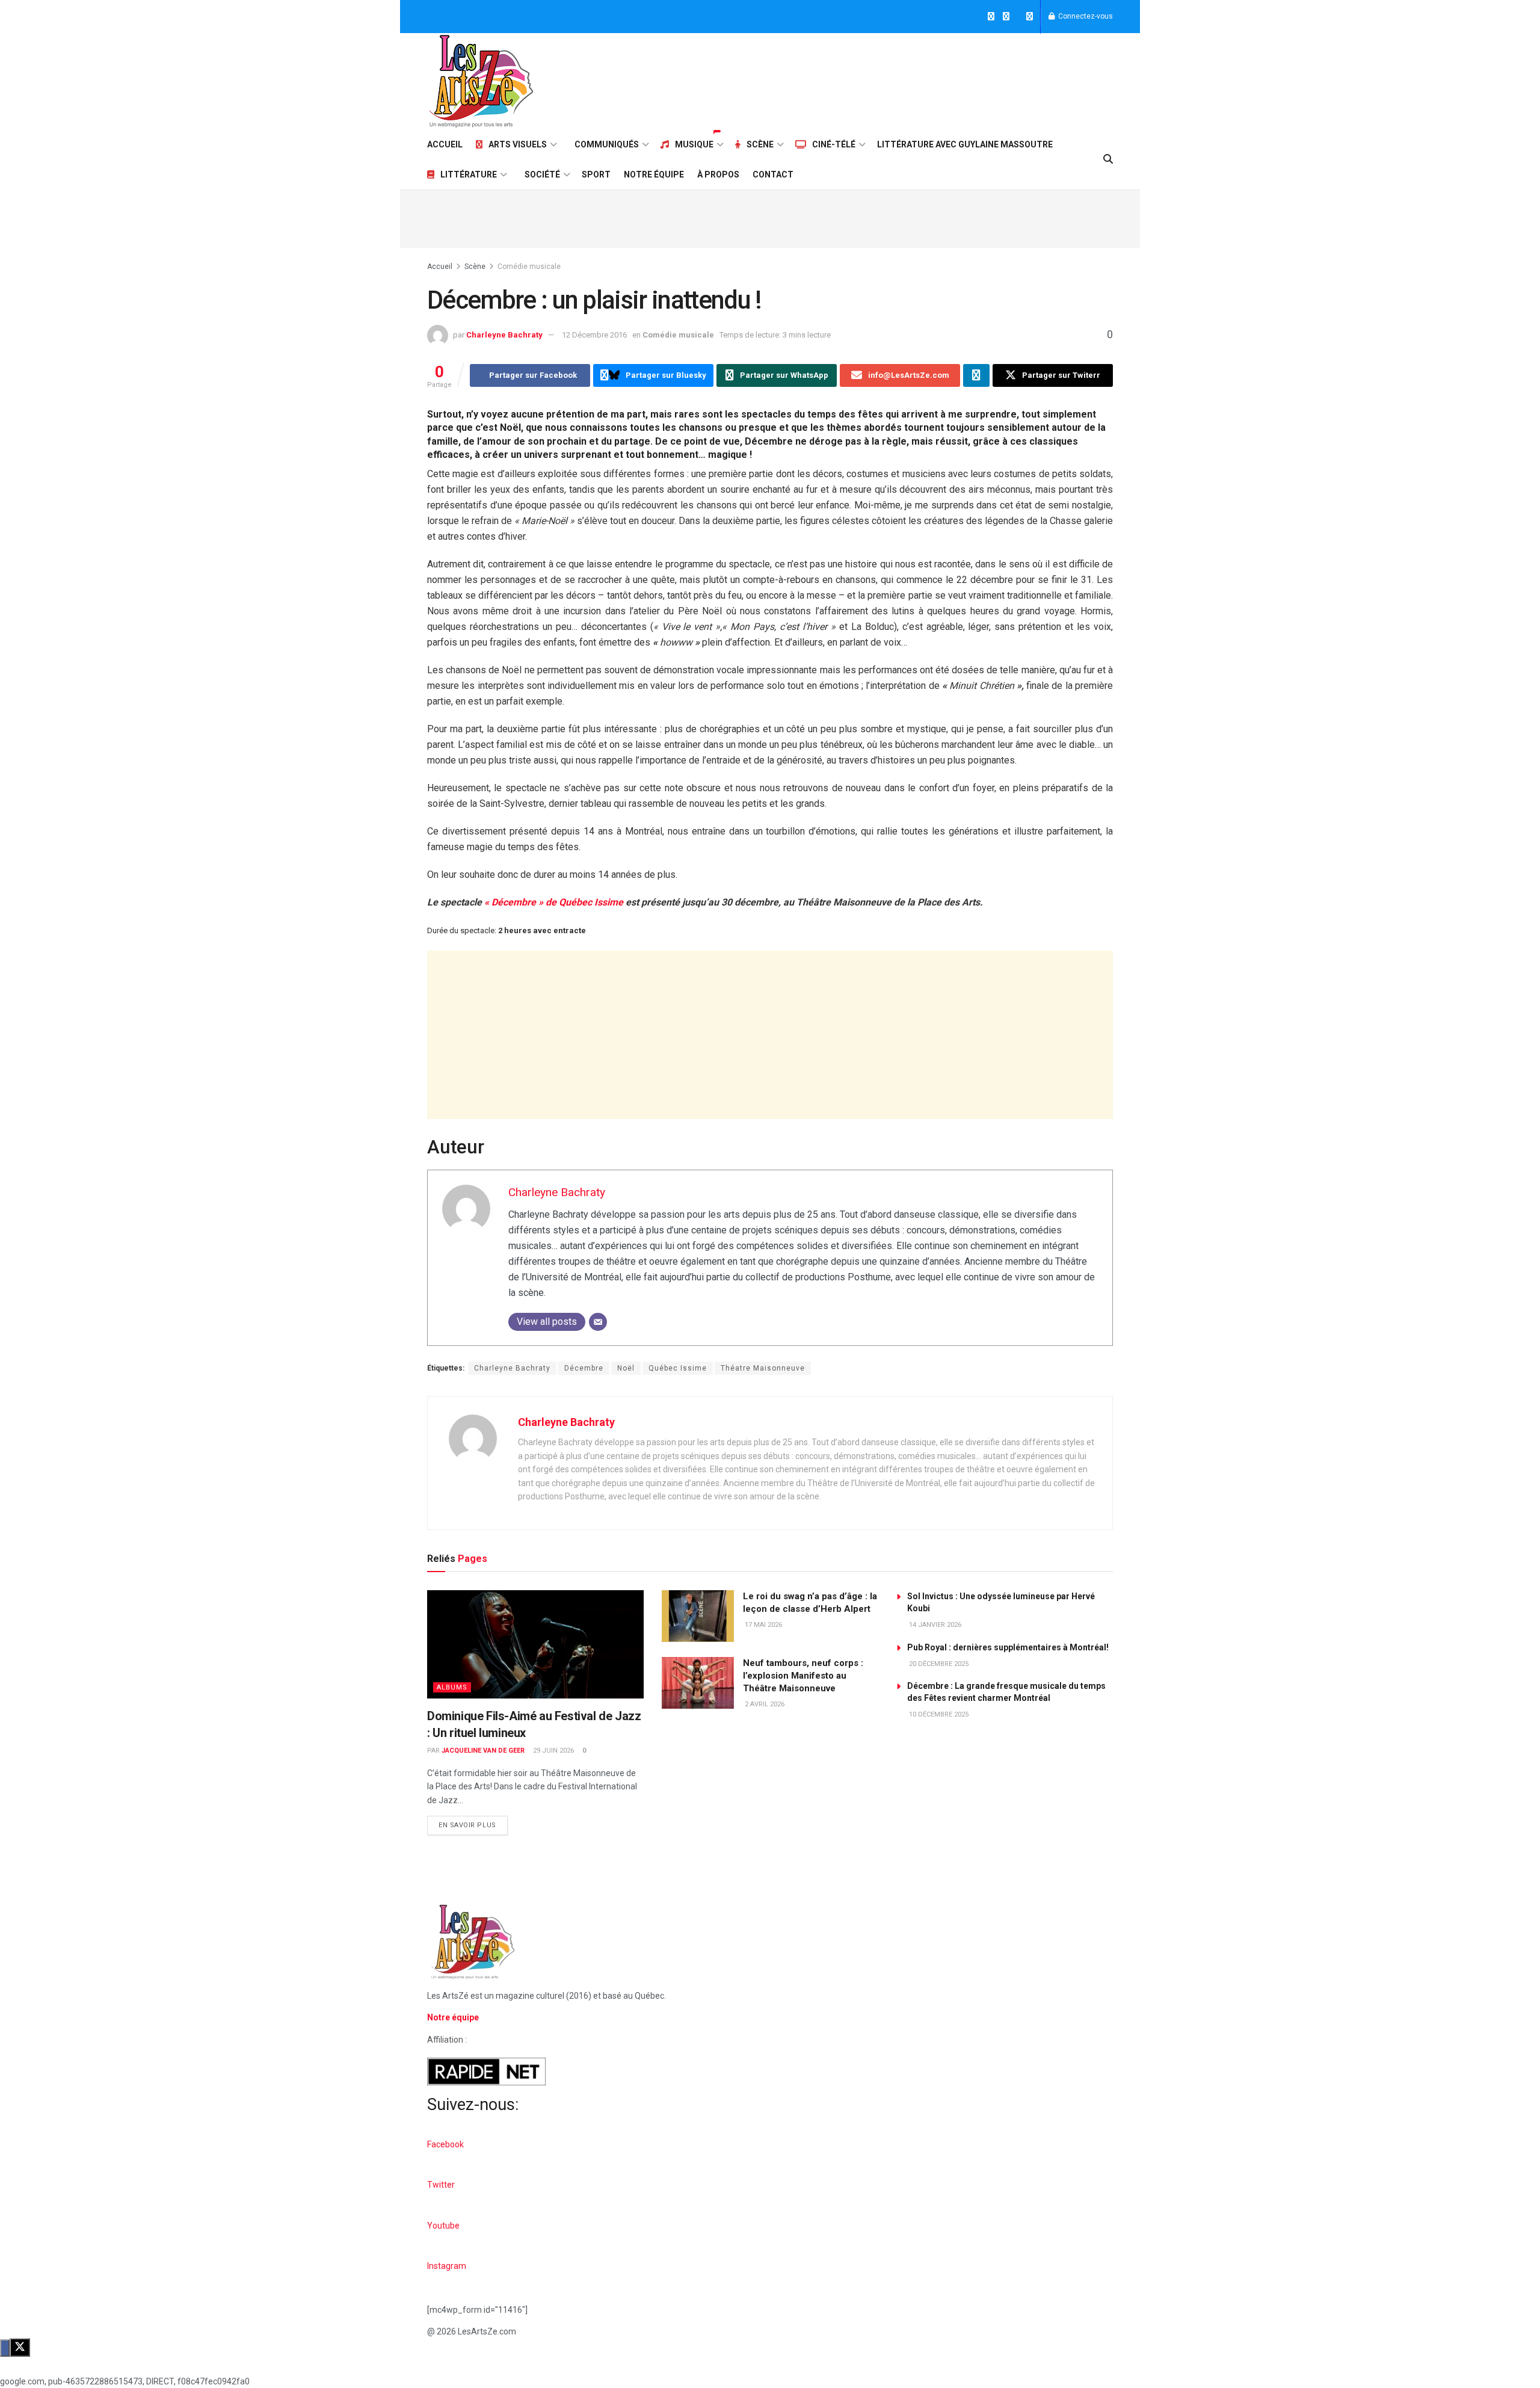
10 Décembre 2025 (938, 1714)
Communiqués (607, 144)
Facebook (445, 2144)
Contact (773, 174)
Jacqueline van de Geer (483, 1751)
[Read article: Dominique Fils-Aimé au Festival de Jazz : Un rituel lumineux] (535, 1644)
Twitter (441, 2185)
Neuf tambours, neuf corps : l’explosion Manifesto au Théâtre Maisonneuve (803, 1676)
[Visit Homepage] (481, 81)
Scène (760, 144)
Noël (626, 1368)
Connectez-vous (1085, 16)
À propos (718, 174)
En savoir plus (473, 1822)
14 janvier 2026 (934, 1625)
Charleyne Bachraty (504, 335)
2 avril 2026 (764, 1704)
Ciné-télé (834, 144)
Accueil (445, 144)
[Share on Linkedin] (976, 375)
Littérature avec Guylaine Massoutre (965, 144)
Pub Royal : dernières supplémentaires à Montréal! (1008, 1647)
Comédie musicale (529, 267)
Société (542, 174)
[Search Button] (1108, 159)
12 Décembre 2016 (594, 335)
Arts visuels (518, 144)
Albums (452, 1687)
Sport (596, 174)
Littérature (469, 174)
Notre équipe (654, 174)
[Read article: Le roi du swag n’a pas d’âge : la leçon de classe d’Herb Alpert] (698, 1616)
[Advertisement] (894, 79)
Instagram (447, 2266)
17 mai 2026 (762, 1625)
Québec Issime (678, 1368)
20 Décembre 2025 (938, 1664)
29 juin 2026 (553, 1751)
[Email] (598, 1322)
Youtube (443, 2226)
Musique (694, 144)
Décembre (584, 1368)
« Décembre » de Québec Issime (554, 902)
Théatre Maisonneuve (763, 1368)
